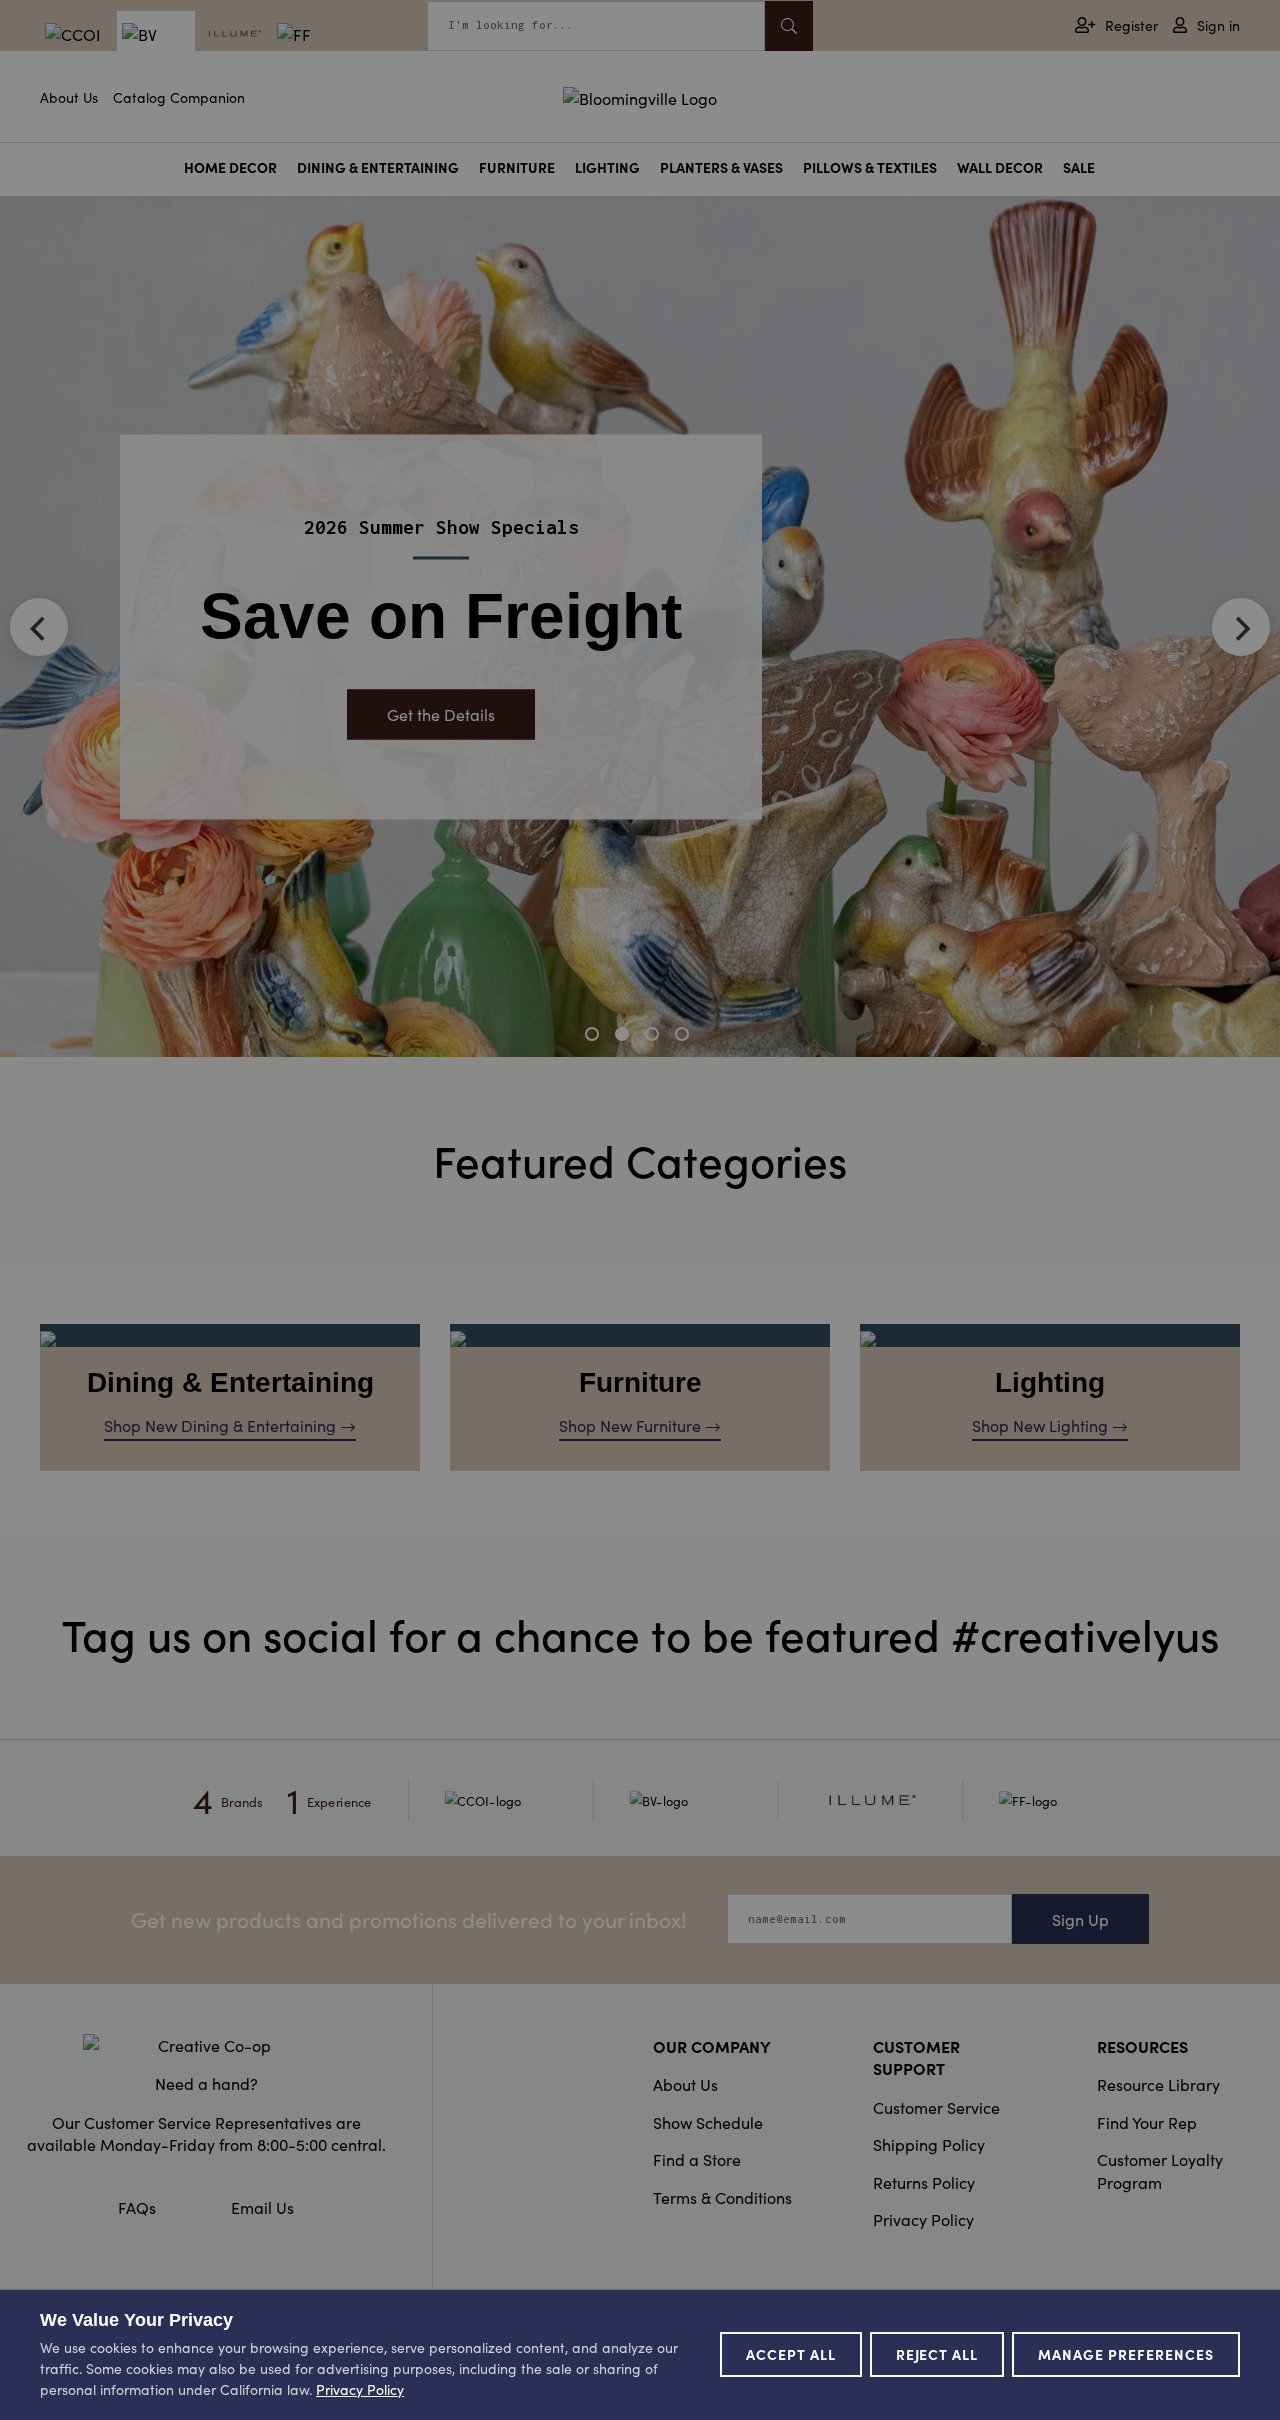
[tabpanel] (640, 627)
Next (1241, 627)
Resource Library (1158, 2084)
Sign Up (1080, 1919)
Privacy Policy (923, 2219)
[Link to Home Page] (640, 95)
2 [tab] (625, 1037)
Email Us (262, 2207)
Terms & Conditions (722, 2197)
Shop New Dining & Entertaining (220, 1425)
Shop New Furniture (630, 1425)
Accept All (791, 2354)
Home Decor (230, 167)
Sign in (1218, 25)
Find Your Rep (1147, 2122)
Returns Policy (924, 2182)
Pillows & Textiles (870, 167)
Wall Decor (1000, 167)
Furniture (517, 167)
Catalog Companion (179, 97)
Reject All (937, 2354)
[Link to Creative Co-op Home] (206, 2045)
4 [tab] (685, 1037)
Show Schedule (708, 2122)
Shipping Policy (929, 2144)
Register (1131, 25)
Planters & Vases (721, 167)
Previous (39, 627)
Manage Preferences (1126, 2354)
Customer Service (936, 2107)
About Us (69, 97)
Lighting (607, 167)
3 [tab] (655, 1037)
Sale (1079, 167)
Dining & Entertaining (378, 167)
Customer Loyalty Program (1160, 2170)
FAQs (137, 2207)
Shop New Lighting (1040, 1425)
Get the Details (441, 715)
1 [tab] (595, 1037)
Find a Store (697, 2159)
